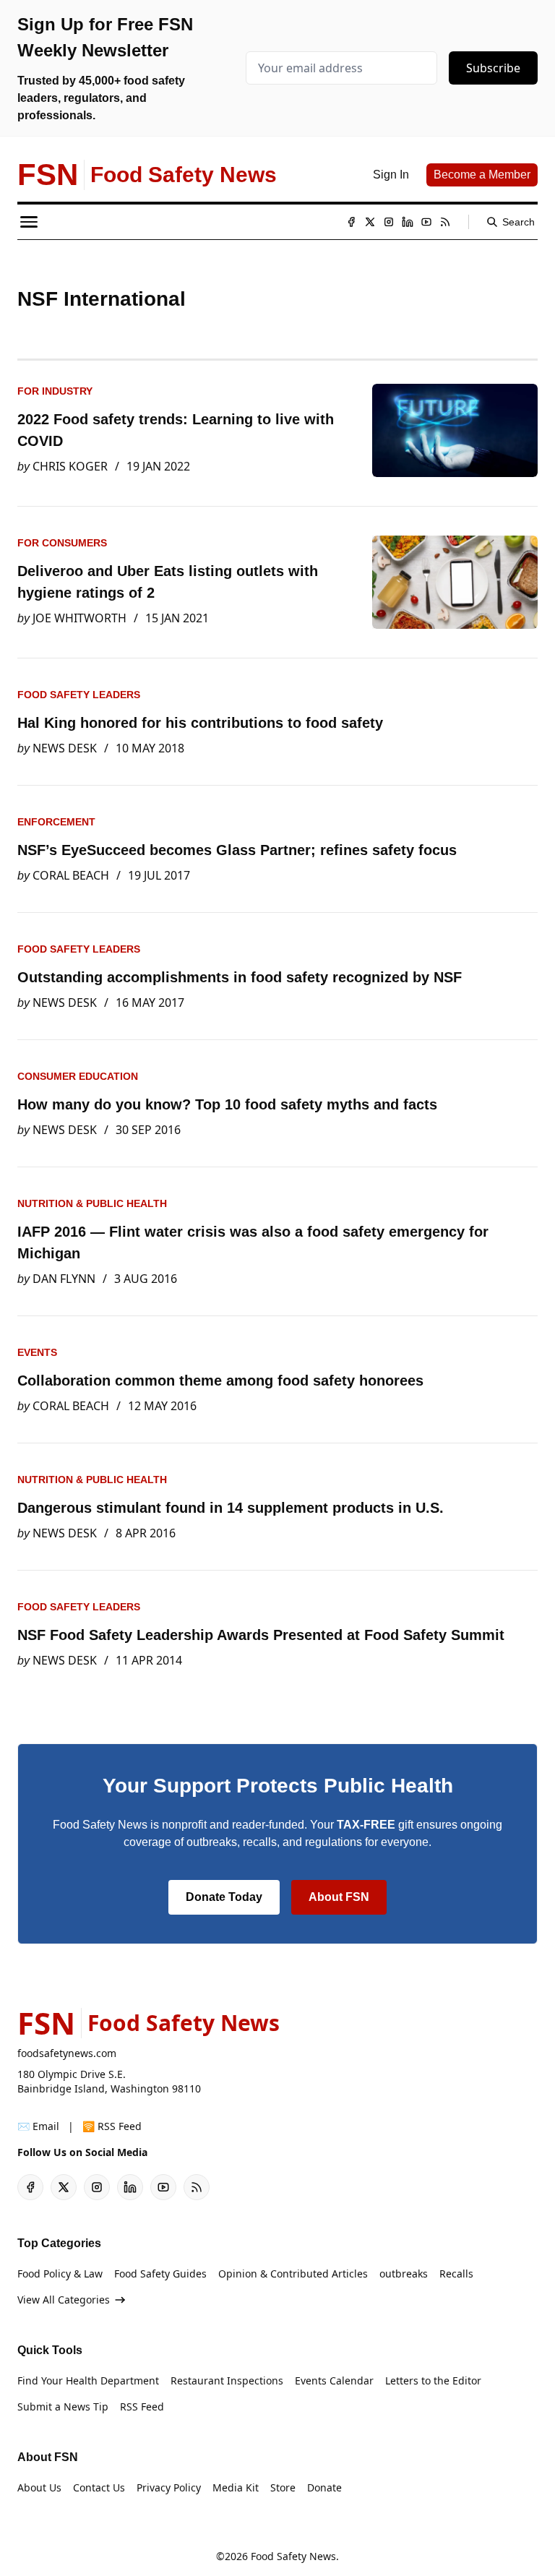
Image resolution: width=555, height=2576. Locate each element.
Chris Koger (70, 466)
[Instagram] (389, 222)
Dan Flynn (64, 1279)
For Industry (55, 391)
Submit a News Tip (63, 2407)
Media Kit (236, 2487)
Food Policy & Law (60, 2274)
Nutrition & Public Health (92, 1203)
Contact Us (99, 2487)
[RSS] (445, 222)
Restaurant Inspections (227, 2380)
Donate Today (224, 1897)
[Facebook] (351, 222)
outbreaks (404, 2274)
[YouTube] (426, 222)
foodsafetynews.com (67, 2053)
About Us (39, 2487)
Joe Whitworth (79, 618)
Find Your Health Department (88, 2380)
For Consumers (62, 543)
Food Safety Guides (160, 2274)
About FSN (339, 1897)
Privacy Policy (169, 2487)
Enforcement (56, 822)
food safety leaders (79, 695)
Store (283, 2487)
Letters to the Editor (433, 2380)
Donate (324, 2487)
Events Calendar (334, 2380)
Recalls (456, 2274)
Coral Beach (71, 875)
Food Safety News (293, 2556)
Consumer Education (78, 1076)
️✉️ (38, 2126)
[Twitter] (370, 222)
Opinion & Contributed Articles (293, 2274)
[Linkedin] (408, 222)
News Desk (65, 748)
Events (37, 1352)
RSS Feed (142, 2407)
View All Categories (64, 2300)
